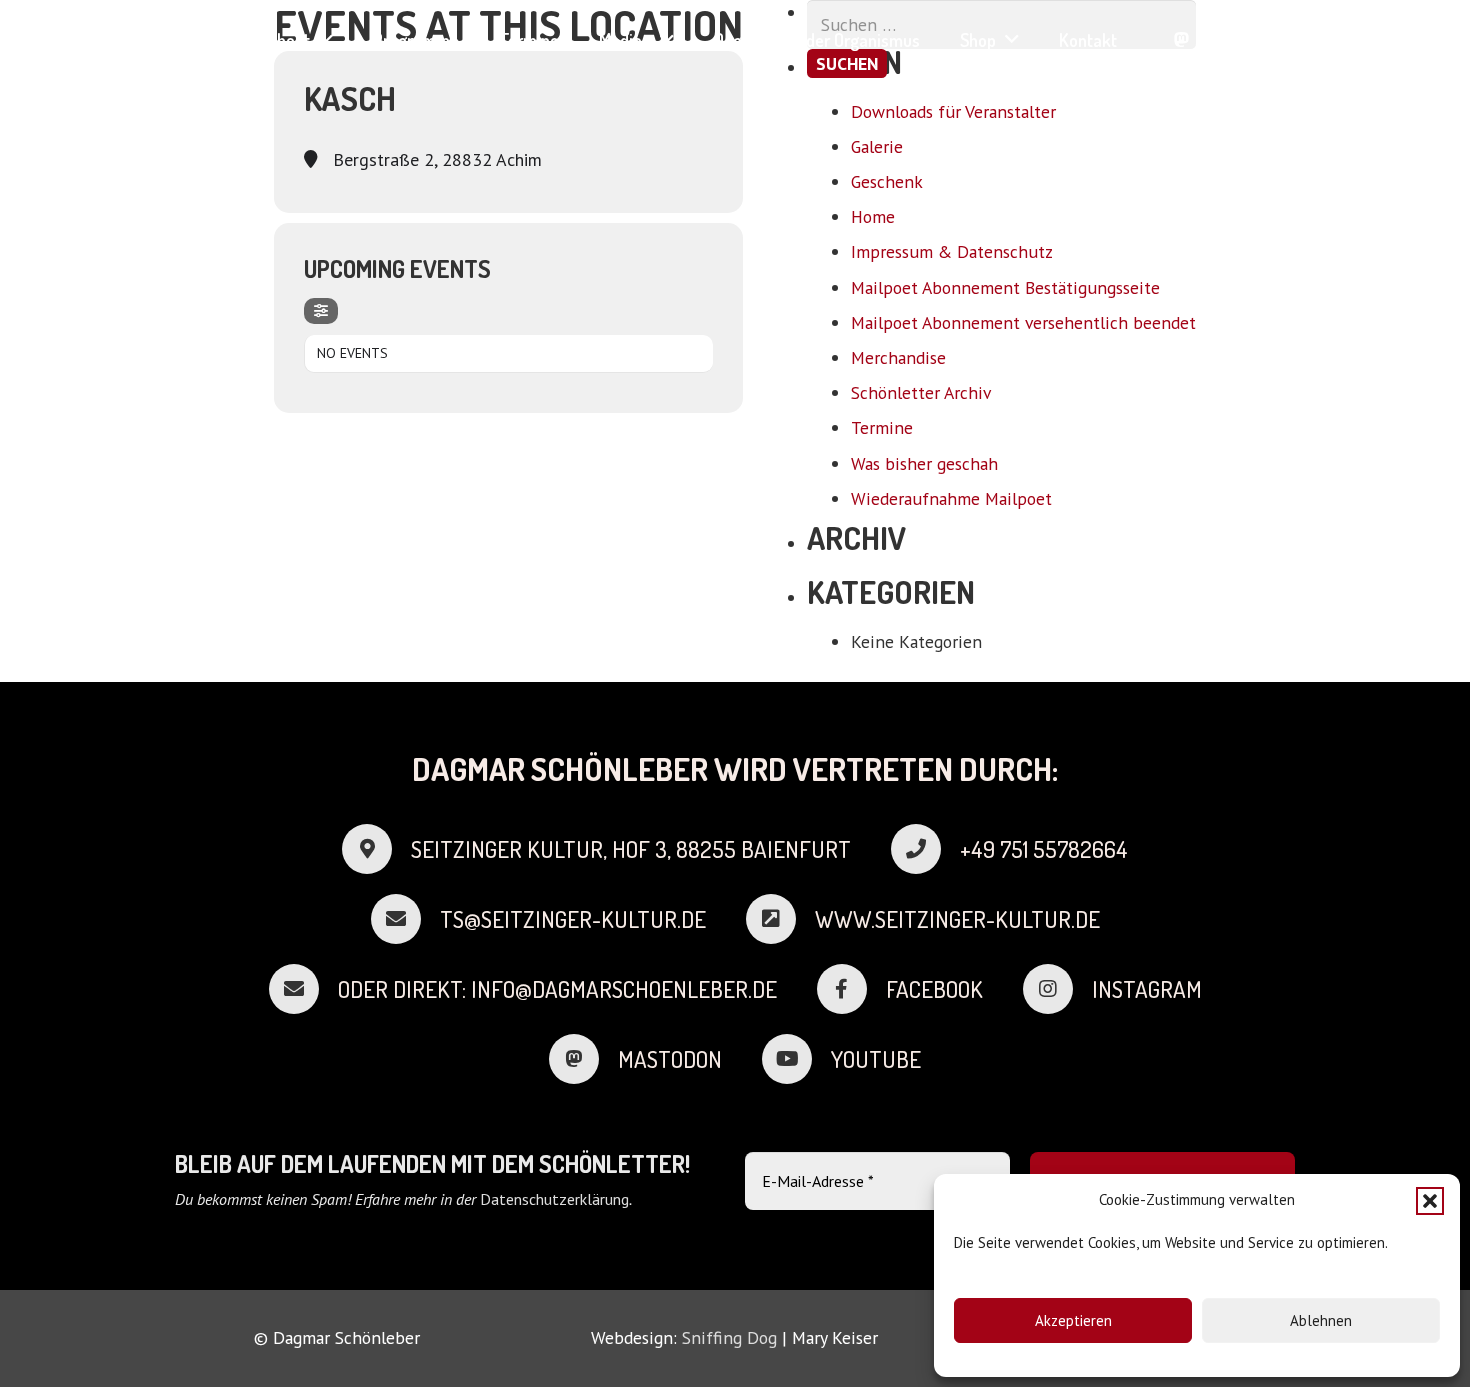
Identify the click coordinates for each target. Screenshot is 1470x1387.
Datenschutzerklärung (554, 1199)
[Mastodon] (583, 1059)
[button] (1430, 1201)
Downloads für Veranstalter (953, 111)
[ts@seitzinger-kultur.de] (405, 919)
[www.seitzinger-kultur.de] (780, 919)
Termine (882, 427)
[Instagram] (1252, 39)
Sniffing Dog (729, 1337)
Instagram (1147, 989)
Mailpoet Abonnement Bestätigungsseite (1005, 287)
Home (873, 216)
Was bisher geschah (924, 463)
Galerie (877, 146)
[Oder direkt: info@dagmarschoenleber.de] (303, 989)
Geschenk (887, 181)
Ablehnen (1321, 1320)
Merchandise (898, 357)
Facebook (934, 989)
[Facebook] (1216, 39)
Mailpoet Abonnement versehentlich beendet (1023, 322)
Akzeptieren (1073, 1320)
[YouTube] (1287, 39)
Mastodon (670, 1059)
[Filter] (321, 311)
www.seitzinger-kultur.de (957, 919)
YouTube (876, 1059)
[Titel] (1181, 39)
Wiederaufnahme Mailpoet (951, 498)
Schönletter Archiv (921, 392)
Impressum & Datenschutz (952, 251)
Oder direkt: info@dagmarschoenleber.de (557, 989)
